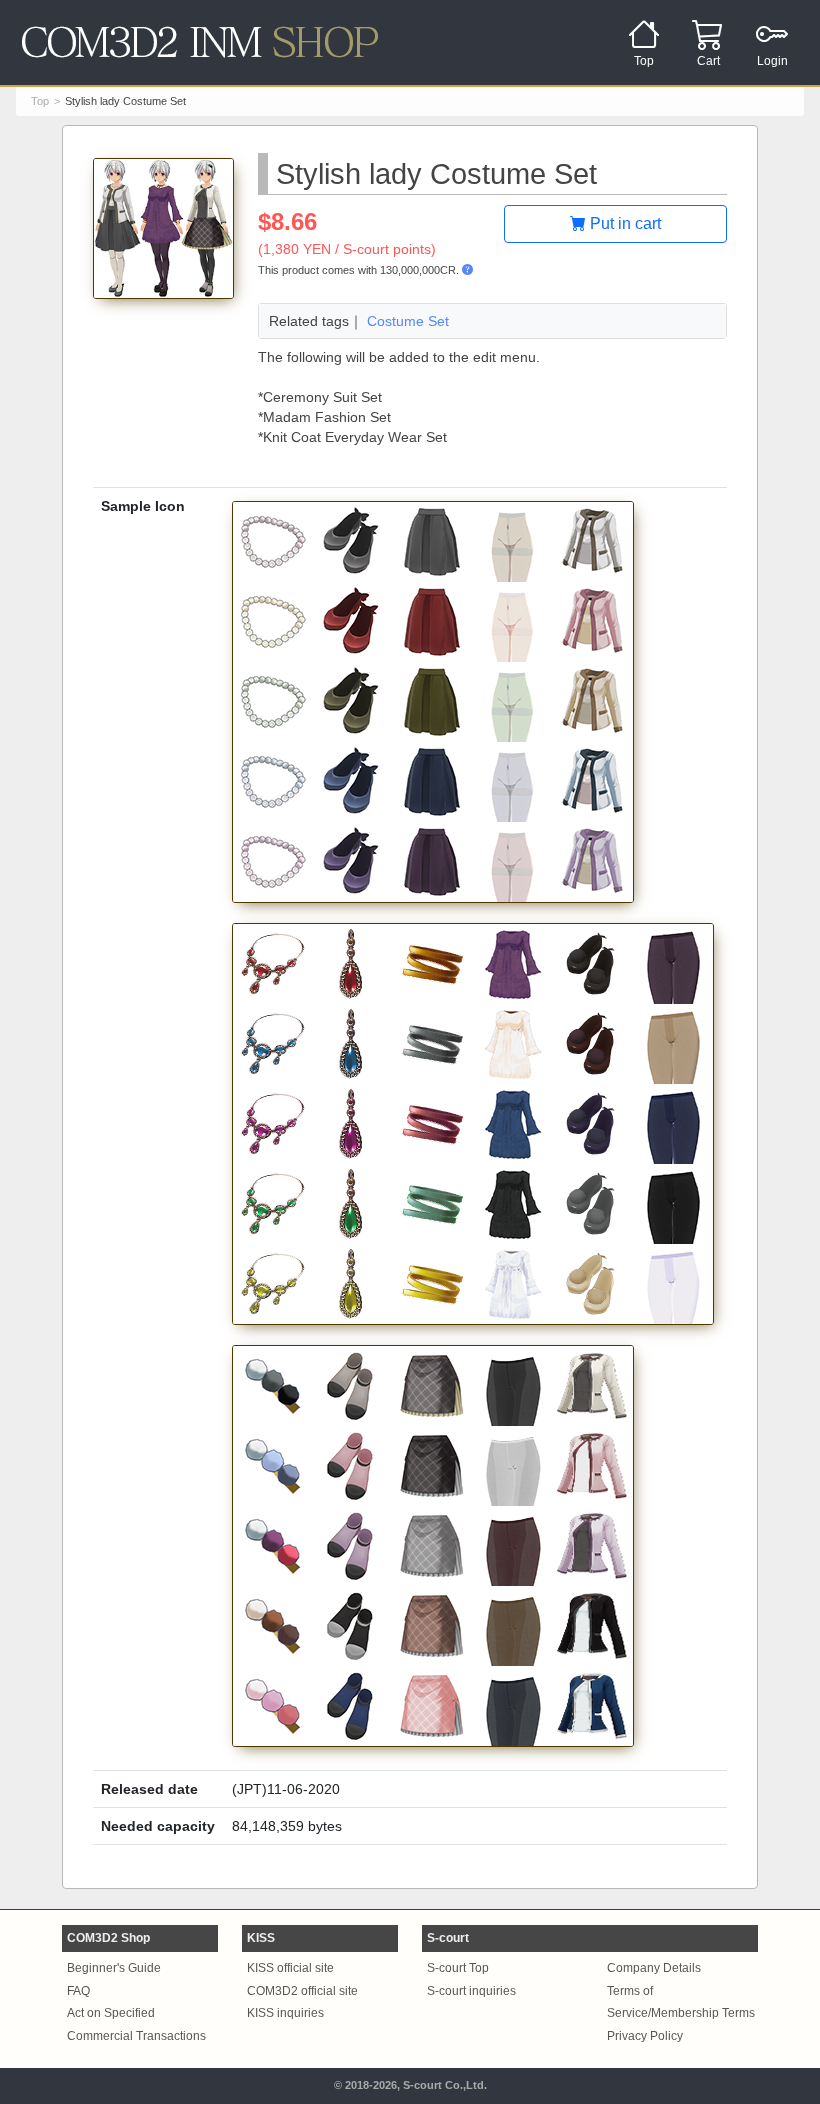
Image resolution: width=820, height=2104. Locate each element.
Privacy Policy (645, 2036)
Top (40, 101)
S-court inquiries (471, 1991)
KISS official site (290, 1968)
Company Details (654, 1968)
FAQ (78, 1991)
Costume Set (408, 321)
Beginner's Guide (114, 1968)
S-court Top (458, 1968)
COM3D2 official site (302, 1991)
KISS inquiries (285, 2013)
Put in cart (623, 223)
